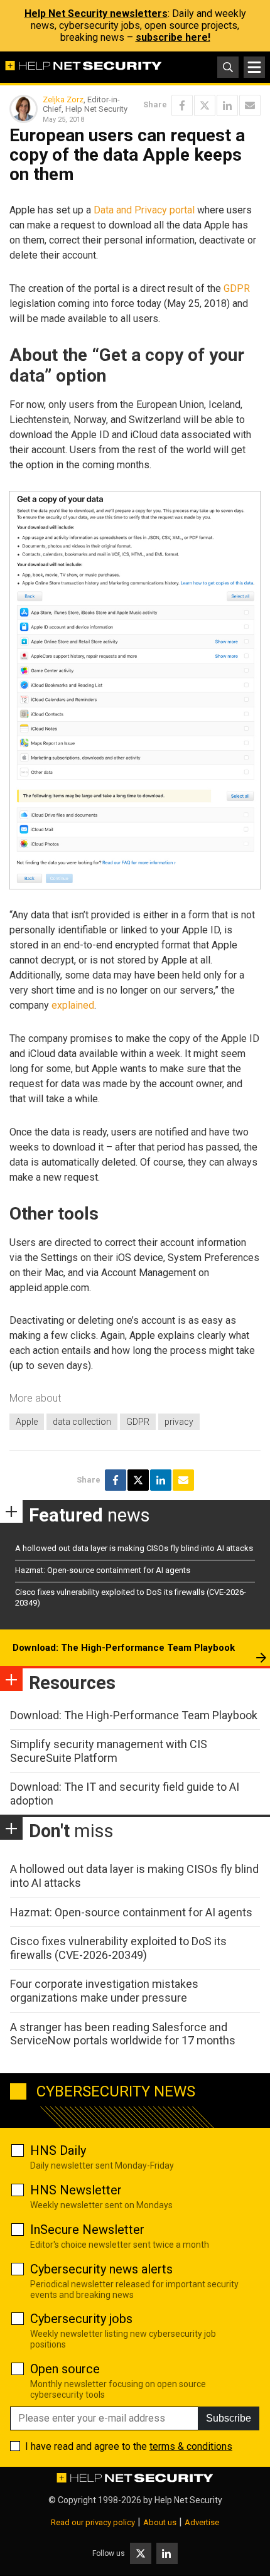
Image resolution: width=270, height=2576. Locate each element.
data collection (82, 1422)
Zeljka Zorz (63, 99)
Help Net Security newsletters (96, 13)
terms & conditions (191, 2446)
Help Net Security (188, 2500)
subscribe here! (173, 37)
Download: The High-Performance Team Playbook (124, 1648)
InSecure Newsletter (87, 2230)
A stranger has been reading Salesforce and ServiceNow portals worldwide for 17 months (123, 2034)
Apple (27, 1422)
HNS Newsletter (76, 2190)
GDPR (237, 288)
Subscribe (229, 2418)
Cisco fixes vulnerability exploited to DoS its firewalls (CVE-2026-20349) (118, 1948)
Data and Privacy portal (144, 210)
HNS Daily (58, 2150)
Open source (65, 2369)
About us (160, 2522)
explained (73, 1005)
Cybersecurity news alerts (101, 2269)
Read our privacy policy (93, 2522)
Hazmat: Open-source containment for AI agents (103, 1570)
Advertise (202, 2522)
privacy (179, 1422)
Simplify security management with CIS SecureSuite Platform (109, 1751)
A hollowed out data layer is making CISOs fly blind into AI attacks (134, 1548)
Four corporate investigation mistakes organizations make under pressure (104, 1991)
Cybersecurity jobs (81, 2319)
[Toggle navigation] (254, 67)
